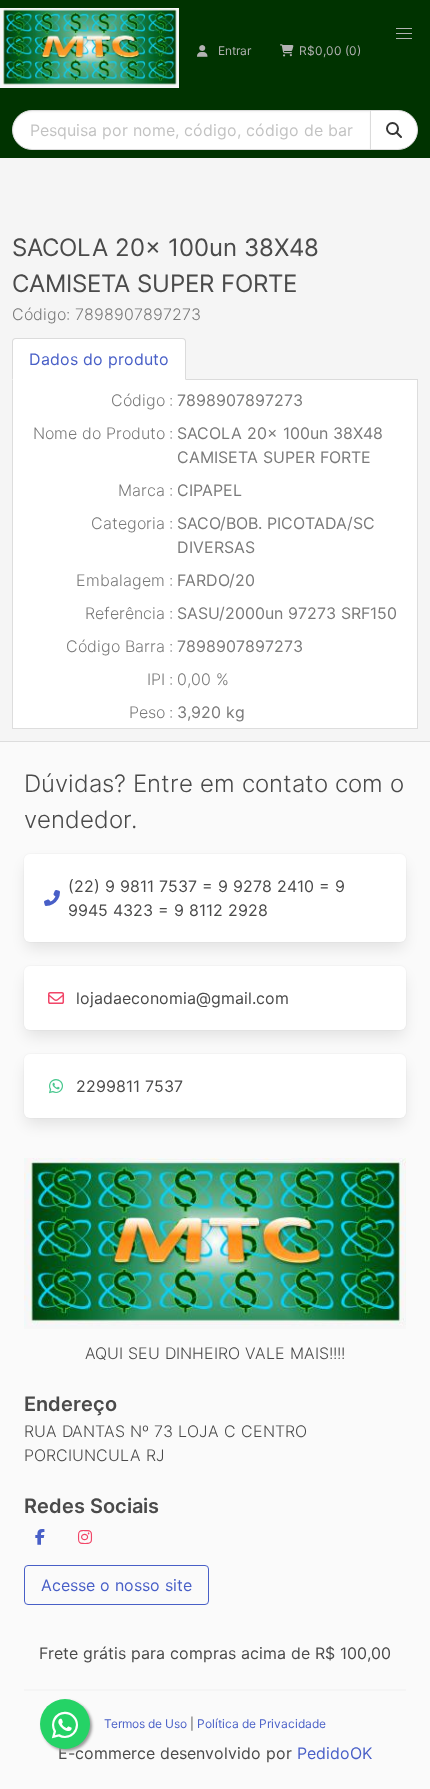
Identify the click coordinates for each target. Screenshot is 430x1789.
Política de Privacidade (261, 1723)
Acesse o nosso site (116, 1585)
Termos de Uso (145, 1723)
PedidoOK (334, 1753)
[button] (404, 34)
